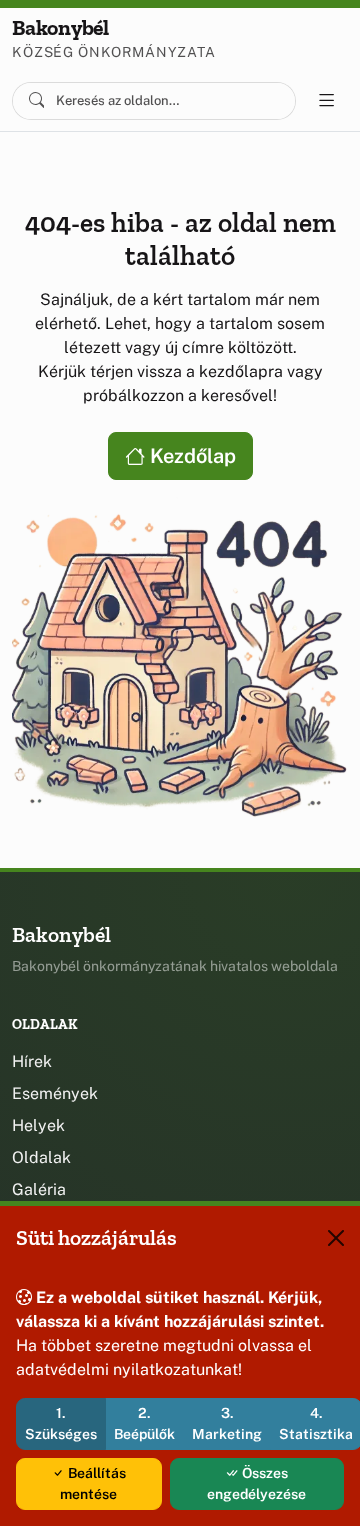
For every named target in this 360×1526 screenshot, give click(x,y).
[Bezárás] (336, 1238)
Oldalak (41, 1157)
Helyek (38, 1125)
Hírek (32, 1061)
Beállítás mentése (93, 1483)
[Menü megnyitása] (326, 101)
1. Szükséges (61, 1423)
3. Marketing (227, 1423)
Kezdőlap (190, 456)
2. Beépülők (144, 1423)
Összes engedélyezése (256, 1483)
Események (55, 1093)
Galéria (39, 1189)
